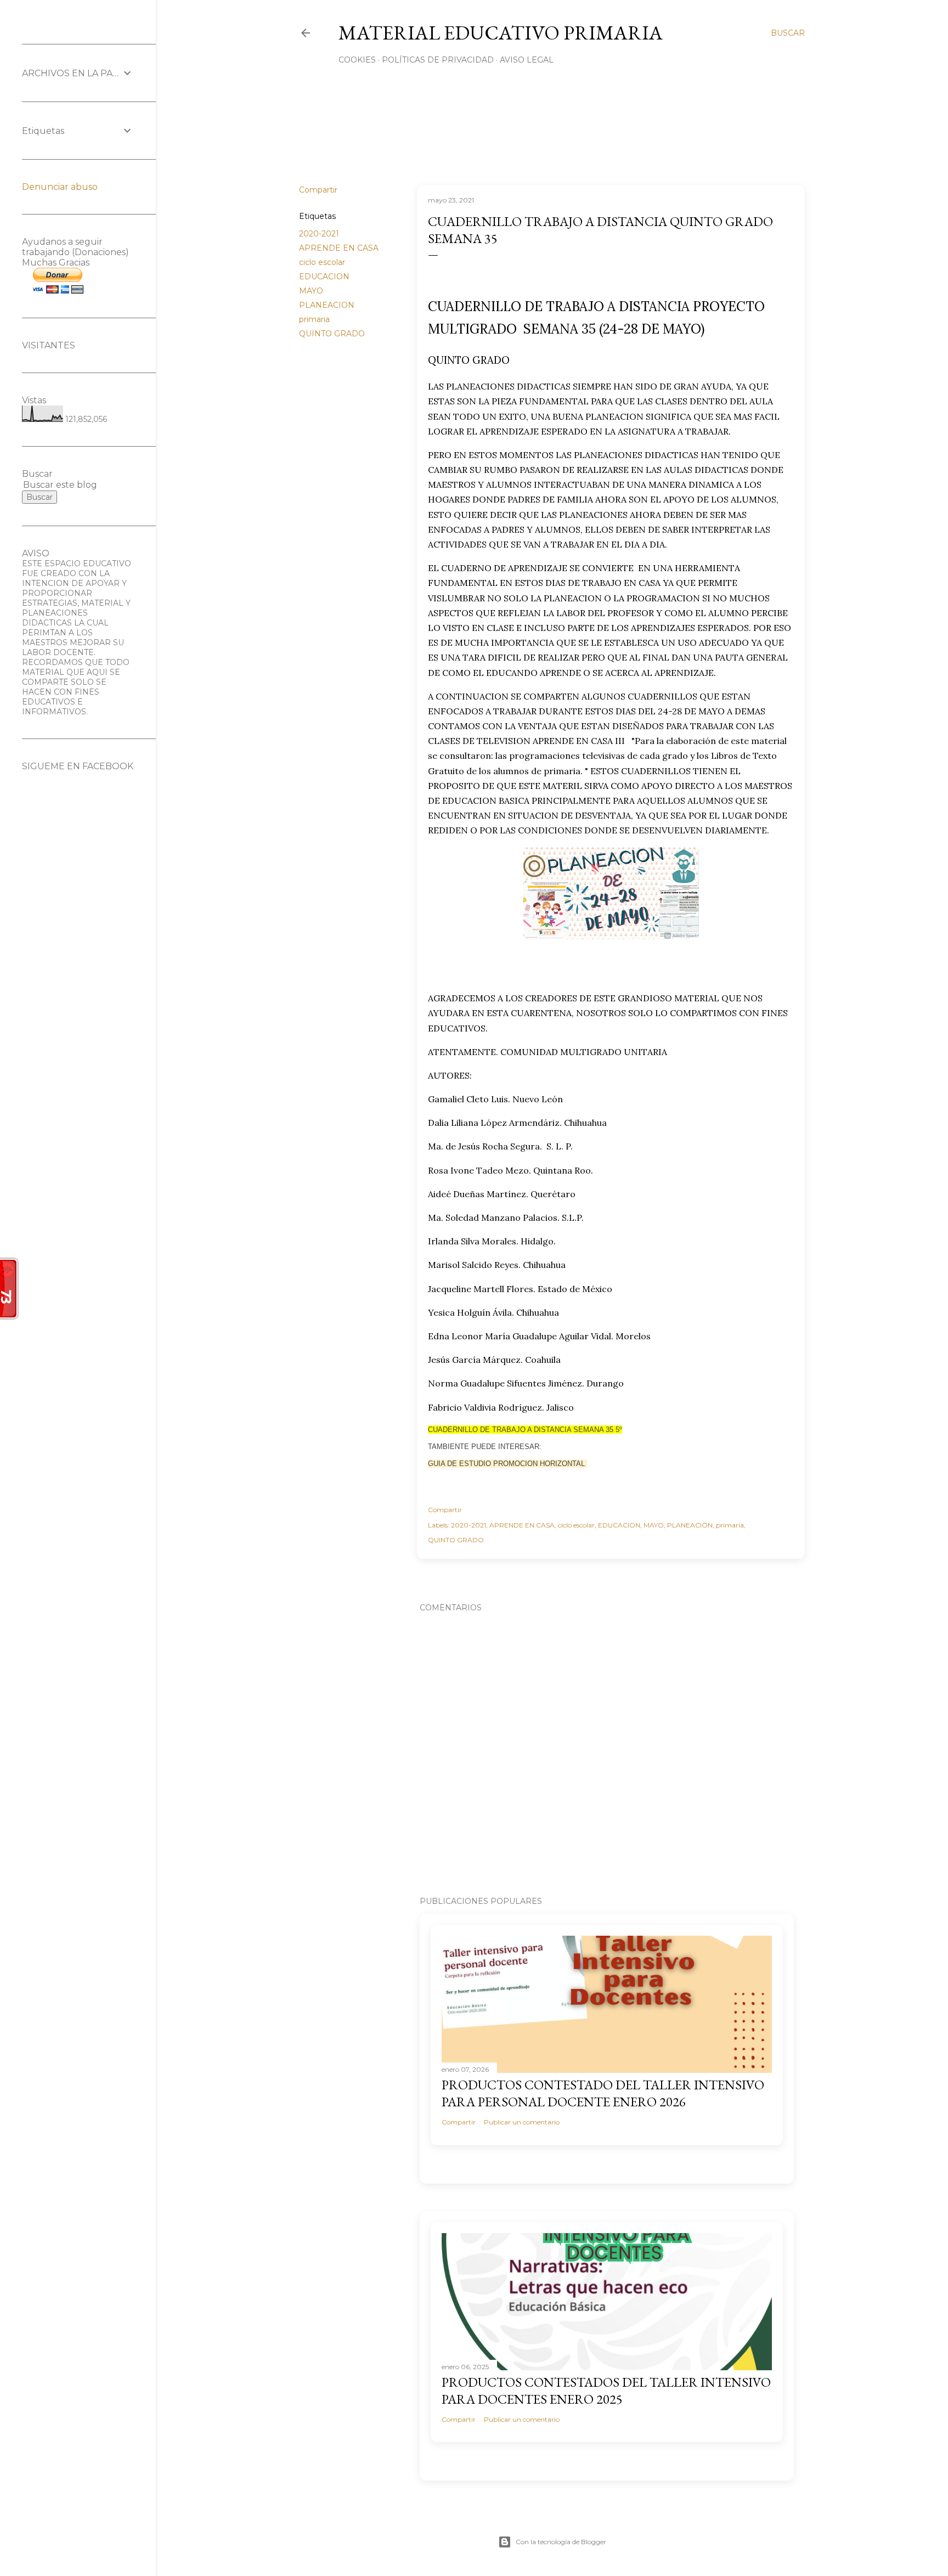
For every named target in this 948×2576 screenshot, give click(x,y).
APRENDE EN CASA (339, 248)
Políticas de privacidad (438, 60)
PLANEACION (327, 305)
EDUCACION (324, 277)
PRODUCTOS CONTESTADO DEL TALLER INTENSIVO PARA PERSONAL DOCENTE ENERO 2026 (603, 2093)
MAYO (311, 291)
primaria (314, 319)
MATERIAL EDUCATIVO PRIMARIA (501, 33)
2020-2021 (319, 234)
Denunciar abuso (60, 187)
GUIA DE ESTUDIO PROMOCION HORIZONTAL (507, 1464)
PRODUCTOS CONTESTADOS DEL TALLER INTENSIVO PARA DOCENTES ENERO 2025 (606, 2391)
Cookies (357, 60)
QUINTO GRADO (332, 334)
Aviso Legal (527, 60)
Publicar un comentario (522, 2122)
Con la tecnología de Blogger (561, 2542)
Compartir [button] (318, 190)
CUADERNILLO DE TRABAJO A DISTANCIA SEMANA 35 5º (525, 1430)
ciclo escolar (322, 262)
